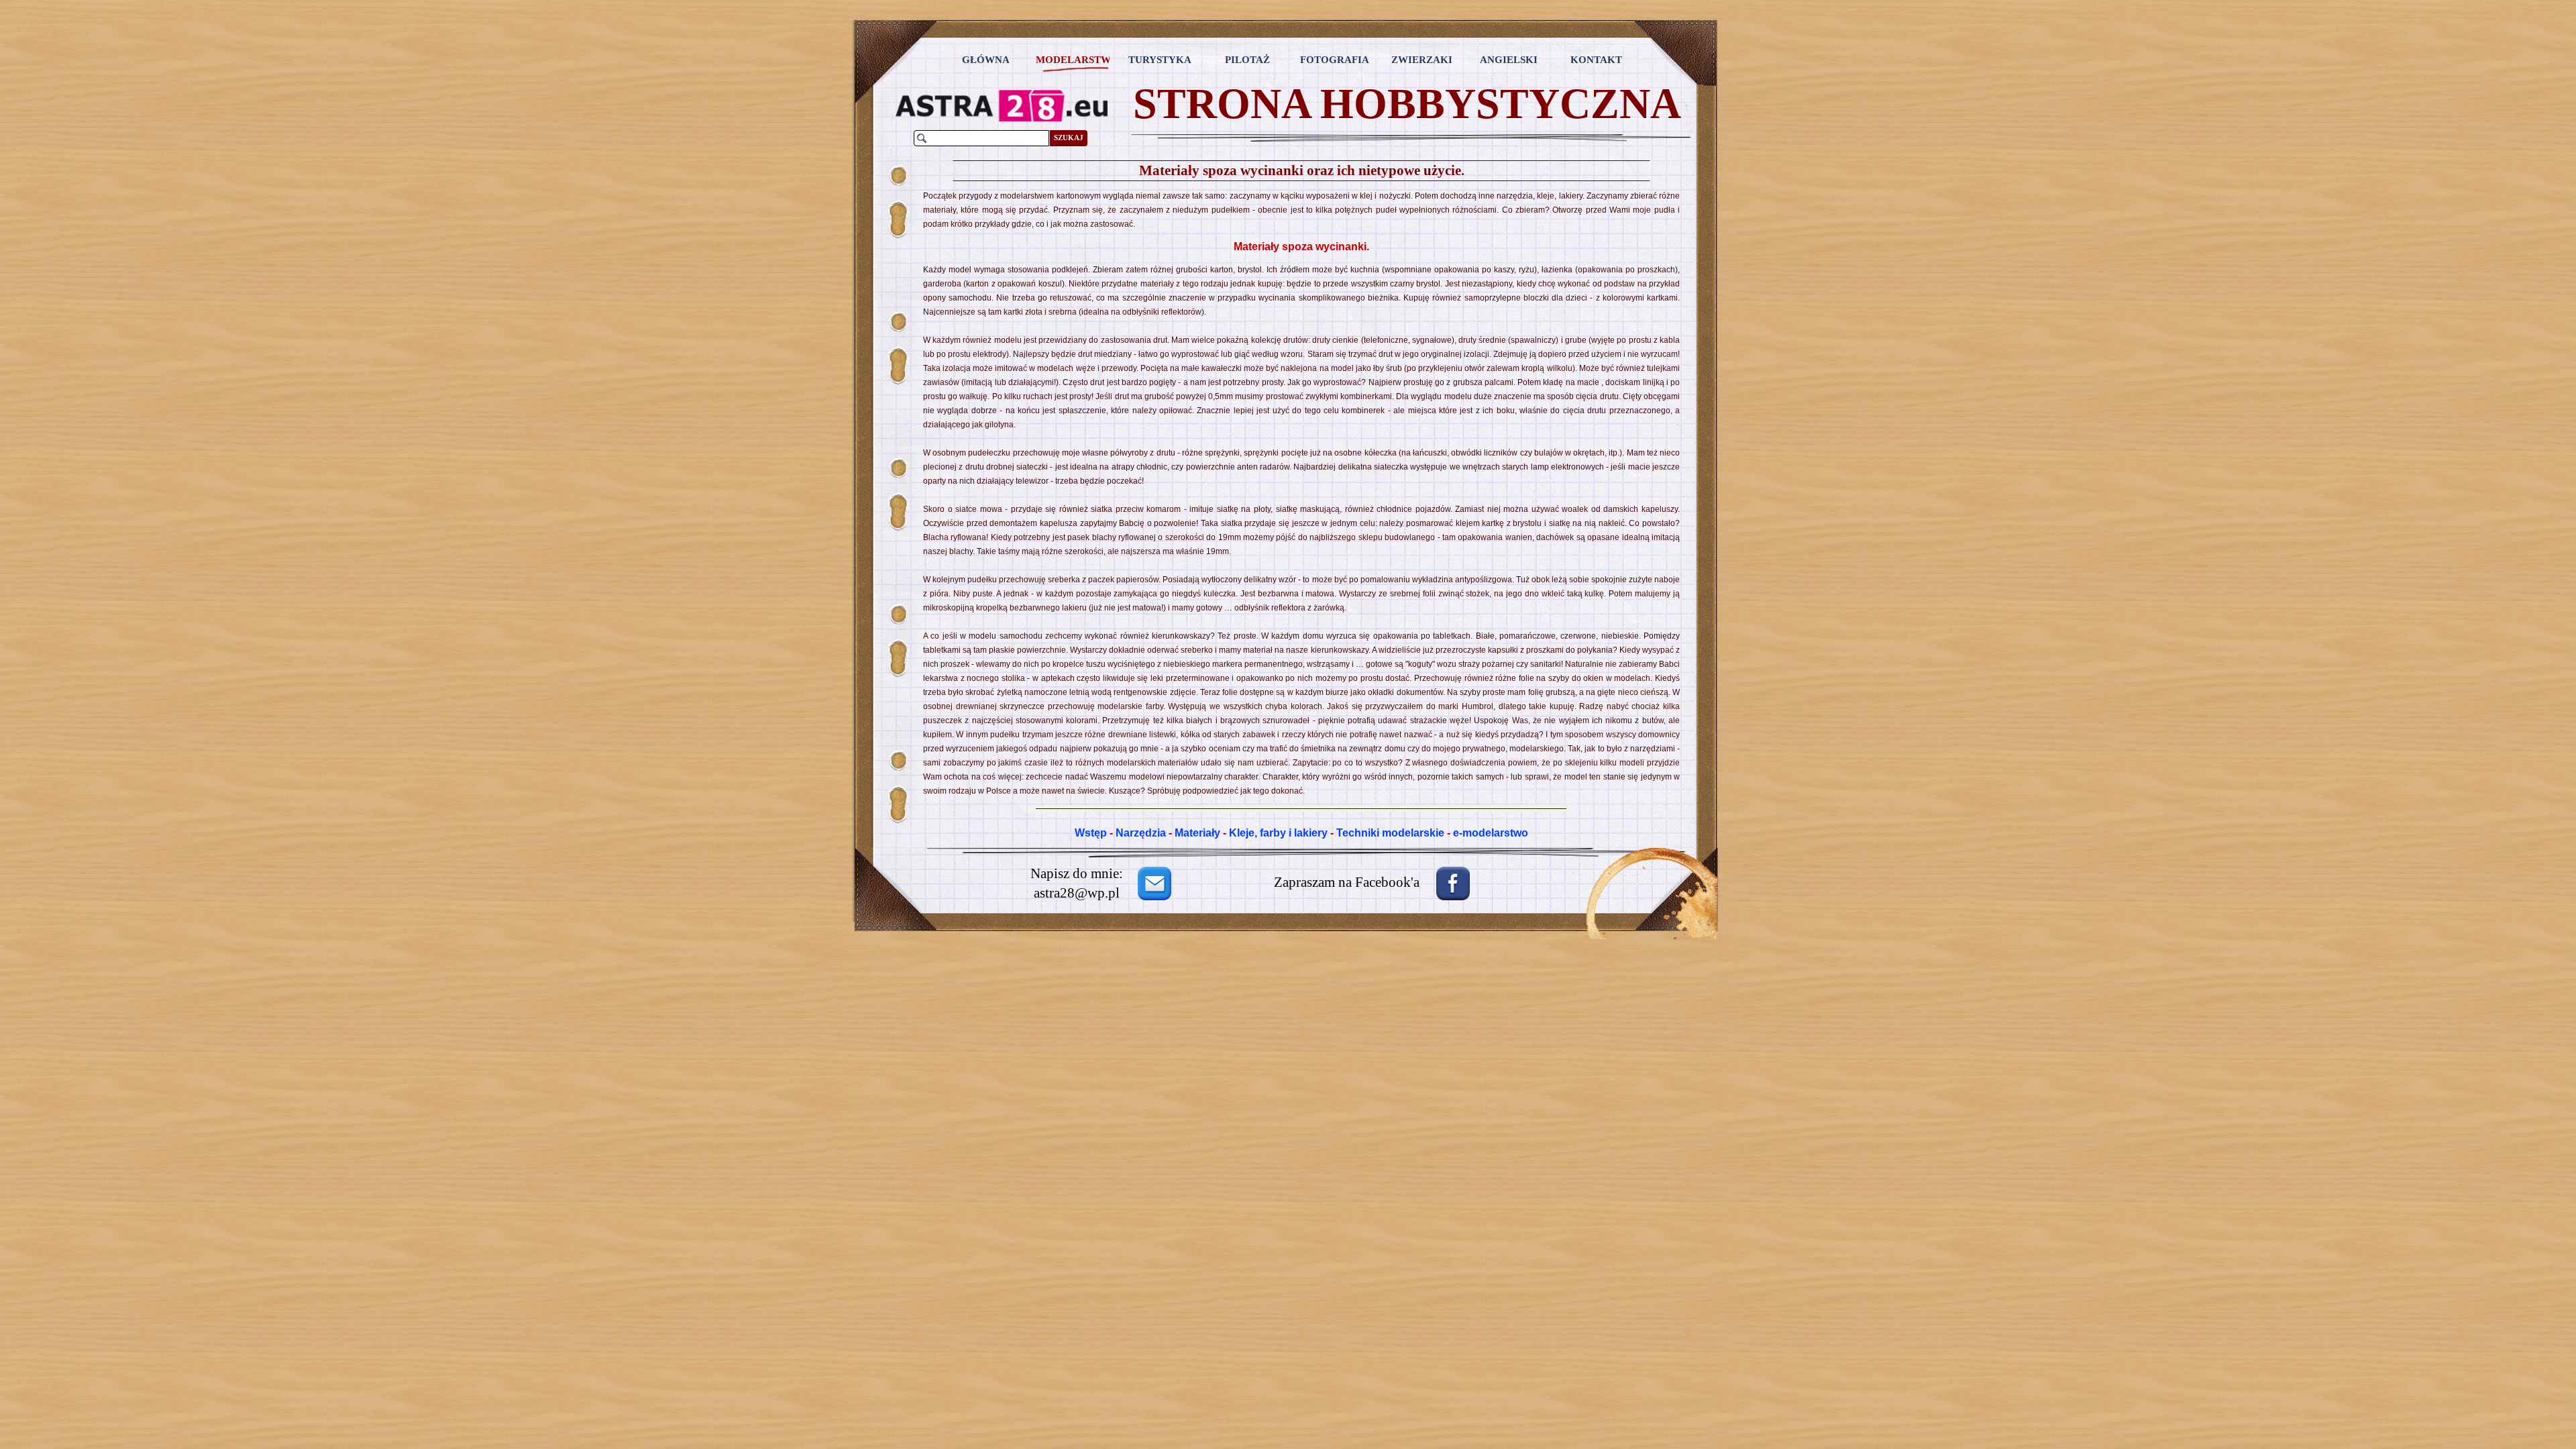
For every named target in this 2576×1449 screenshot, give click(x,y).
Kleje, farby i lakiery (1278, 833)
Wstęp (1091, 833)
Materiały (1197, 833)
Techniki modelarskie (1390, 833)
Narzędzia (1141, 833)
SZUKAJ (1069, 138)
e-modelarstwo (1491, 833)
